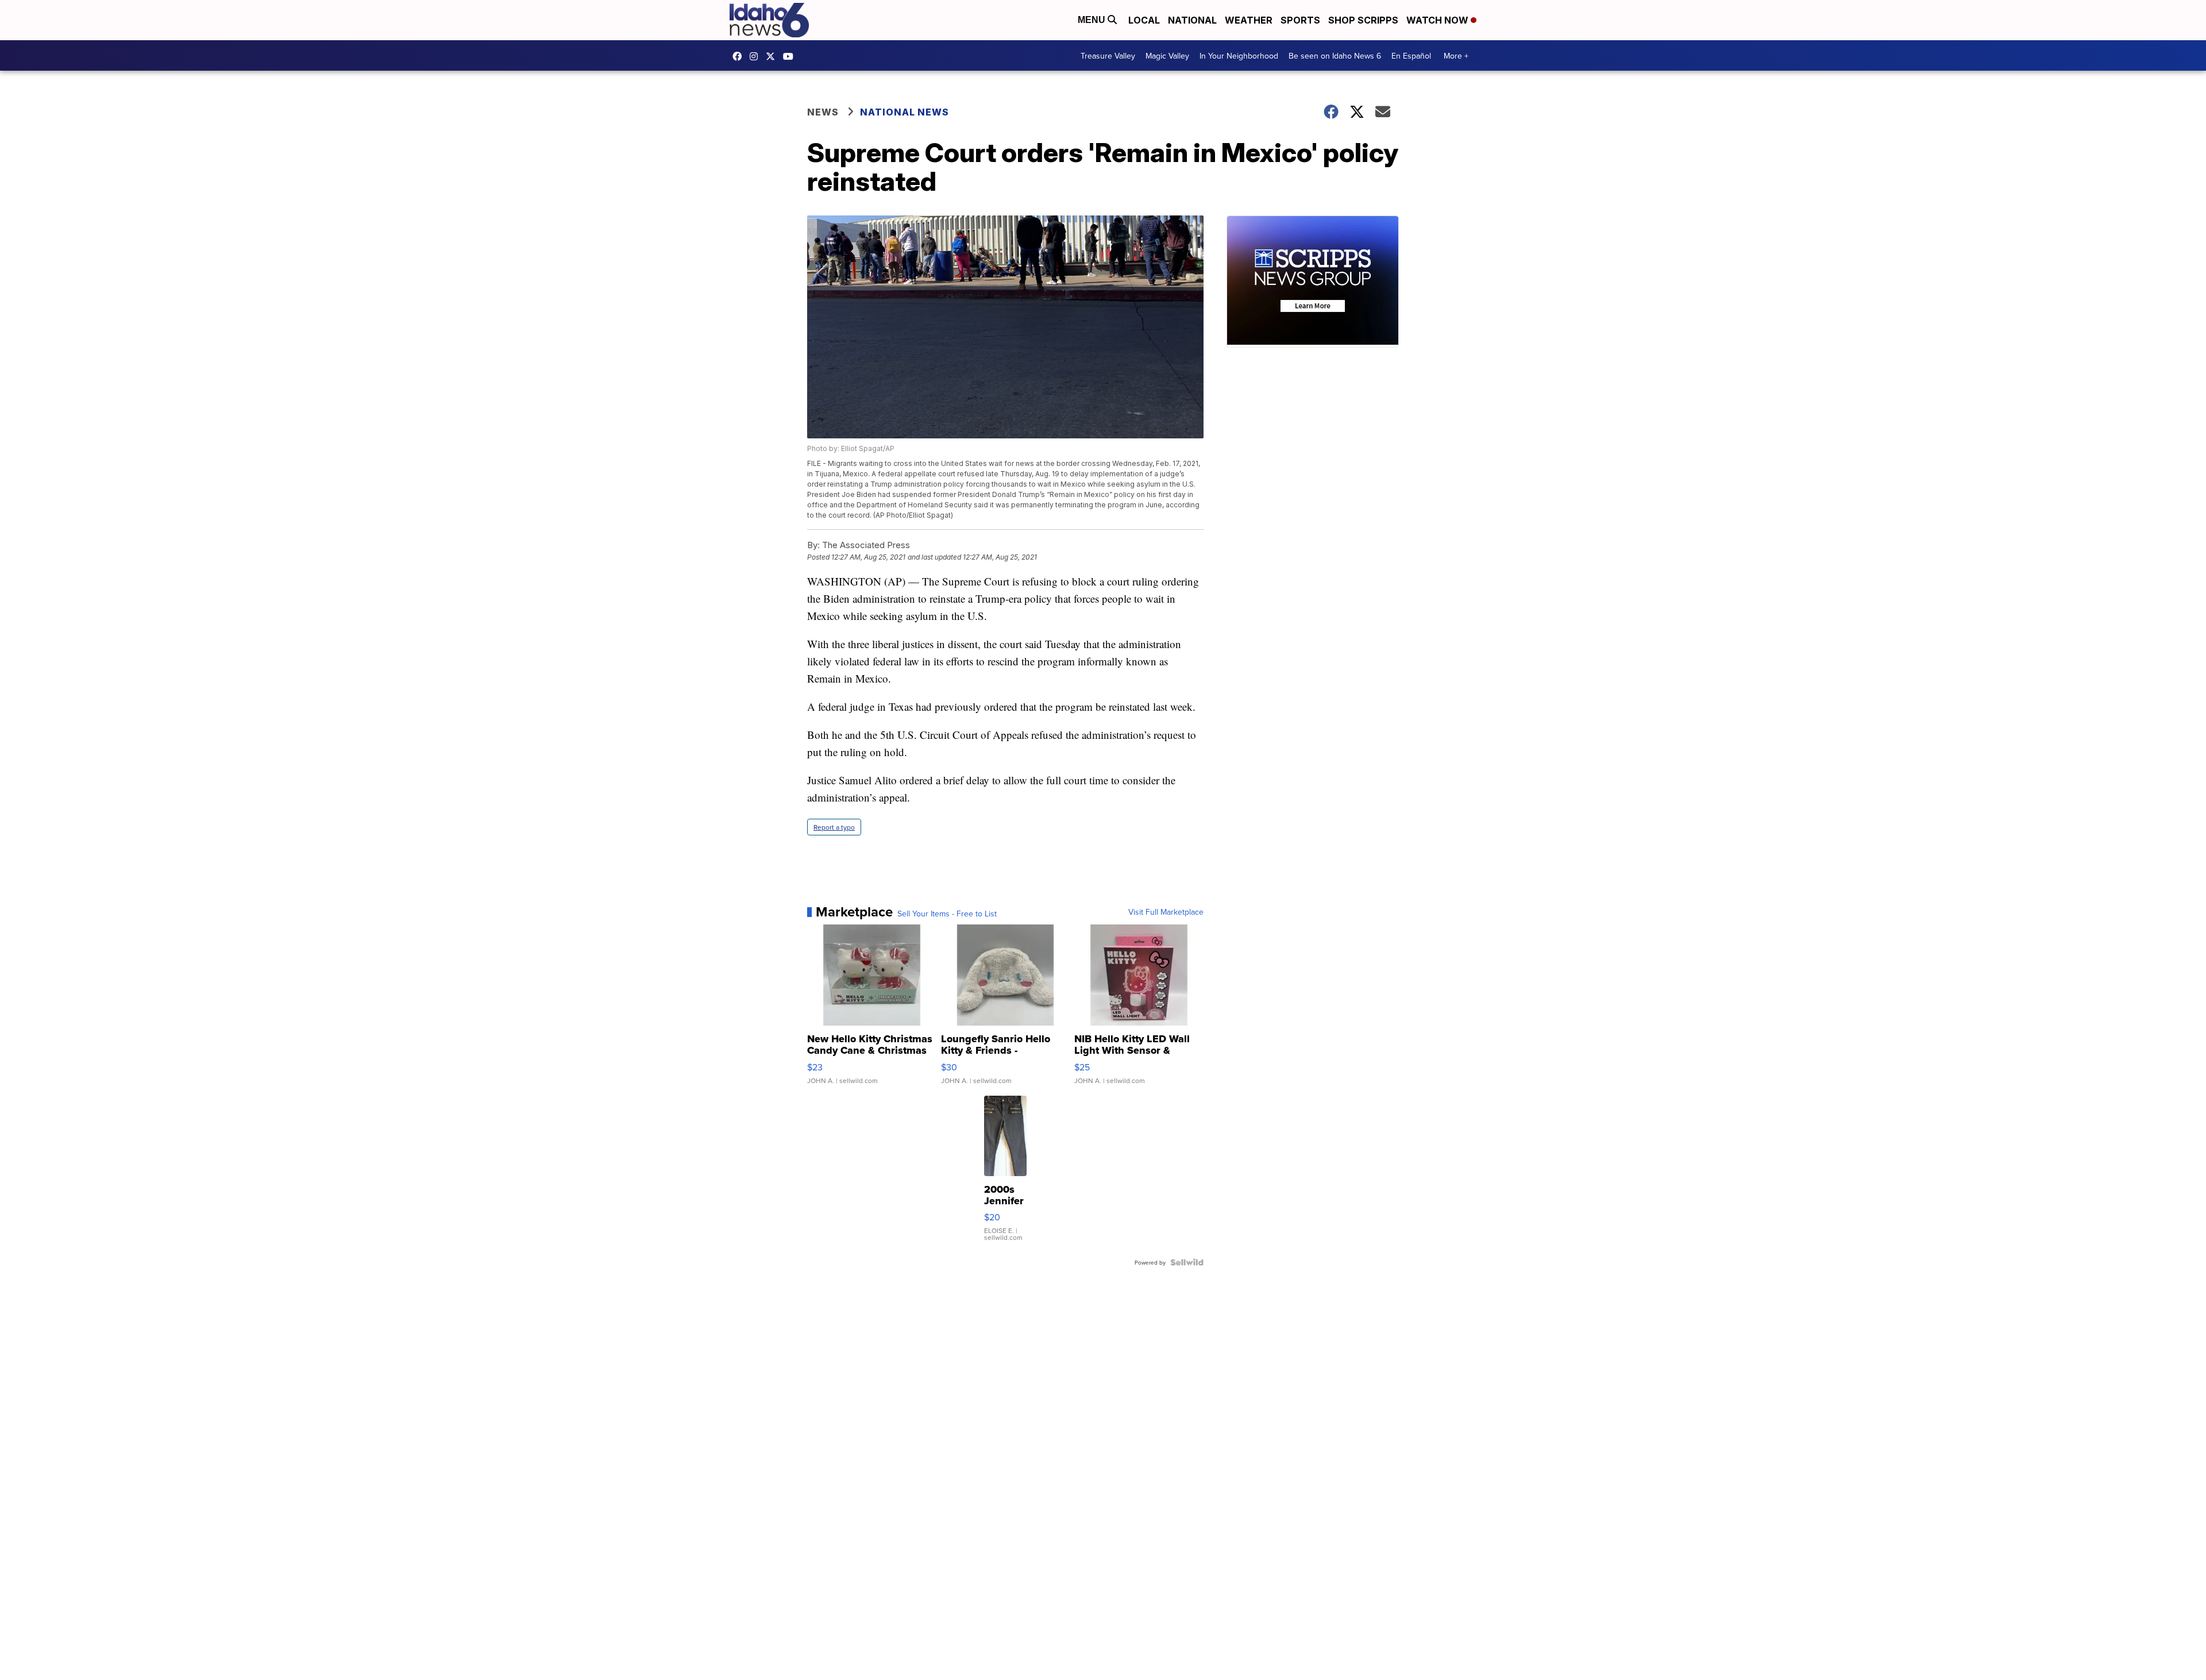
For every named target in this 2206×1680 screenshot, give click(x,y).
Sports (1300, 20)
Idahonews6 (740, 56)
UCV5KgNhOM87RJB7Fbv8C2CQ (791, 56)
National (1192, 20)
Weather (1249, 20)
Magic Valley (1167, 56)
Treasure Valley (1108, 56)
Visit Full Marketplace (1166, 912)
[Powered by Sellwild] (1187, 1262)
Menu (1093, 20)
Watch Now (1438, 20)
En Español (1411, 56)
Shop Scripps (1363, 20)
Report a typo (834, 827)
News (823, 112)
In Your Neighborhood (1239, 56)
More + (1456, 56)
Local (1144, 20)
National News (905, 112)
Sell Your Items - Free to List (947, 914)
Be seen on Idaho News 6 (1335, 56)
